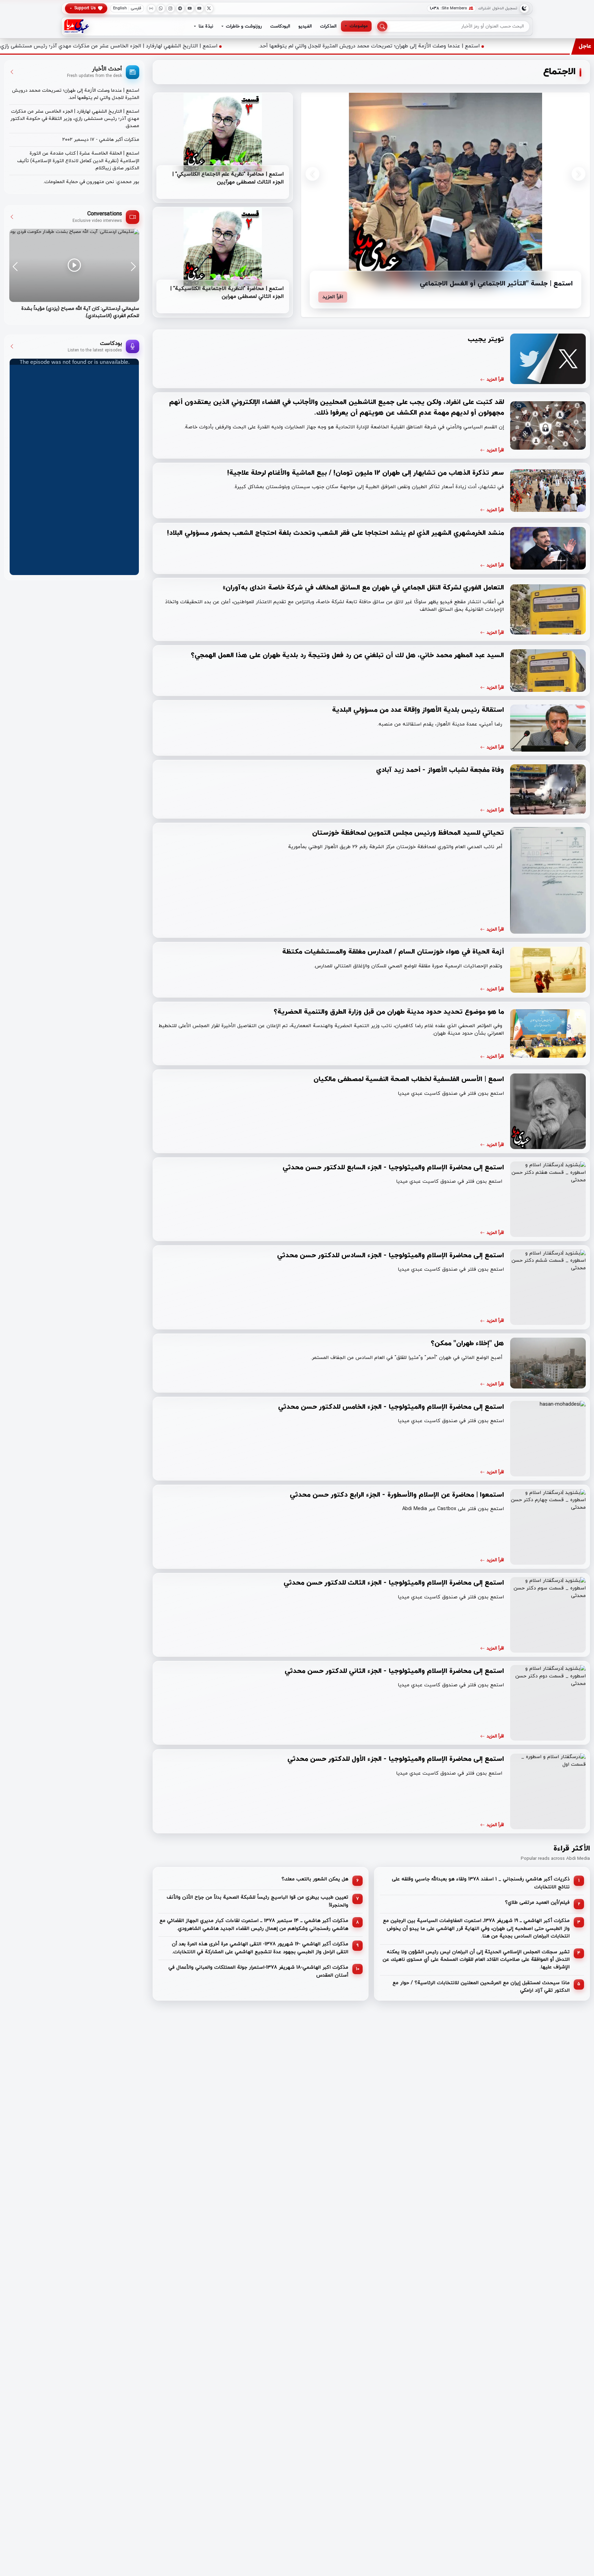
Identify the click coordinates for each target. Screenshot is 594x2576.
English (120, 8)
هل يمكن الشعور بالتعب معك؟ (315, 1880)
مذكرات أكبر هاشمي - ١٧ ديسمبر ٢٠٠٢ (101, 140)
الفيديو (305, 26)
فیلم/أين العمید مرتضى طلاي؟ (537, 1903)
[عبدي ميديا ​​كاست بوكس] (151, 8)
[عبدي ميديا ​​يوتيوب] (200, 8)
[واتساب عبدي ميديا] (161, 8)
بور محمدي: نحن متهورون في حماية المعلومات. (91, 182)
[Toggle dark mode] (524, 8)
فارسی (136, 8)
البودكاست (280, 26)
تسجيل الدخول (505, 8)
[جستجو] (382, 26)
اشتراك (484, 8)
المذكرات (328, 26)
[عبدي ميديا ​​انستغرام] (171, 8)
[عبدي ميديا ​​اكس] (209, 8)
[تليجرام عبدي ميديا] (180, 8)
